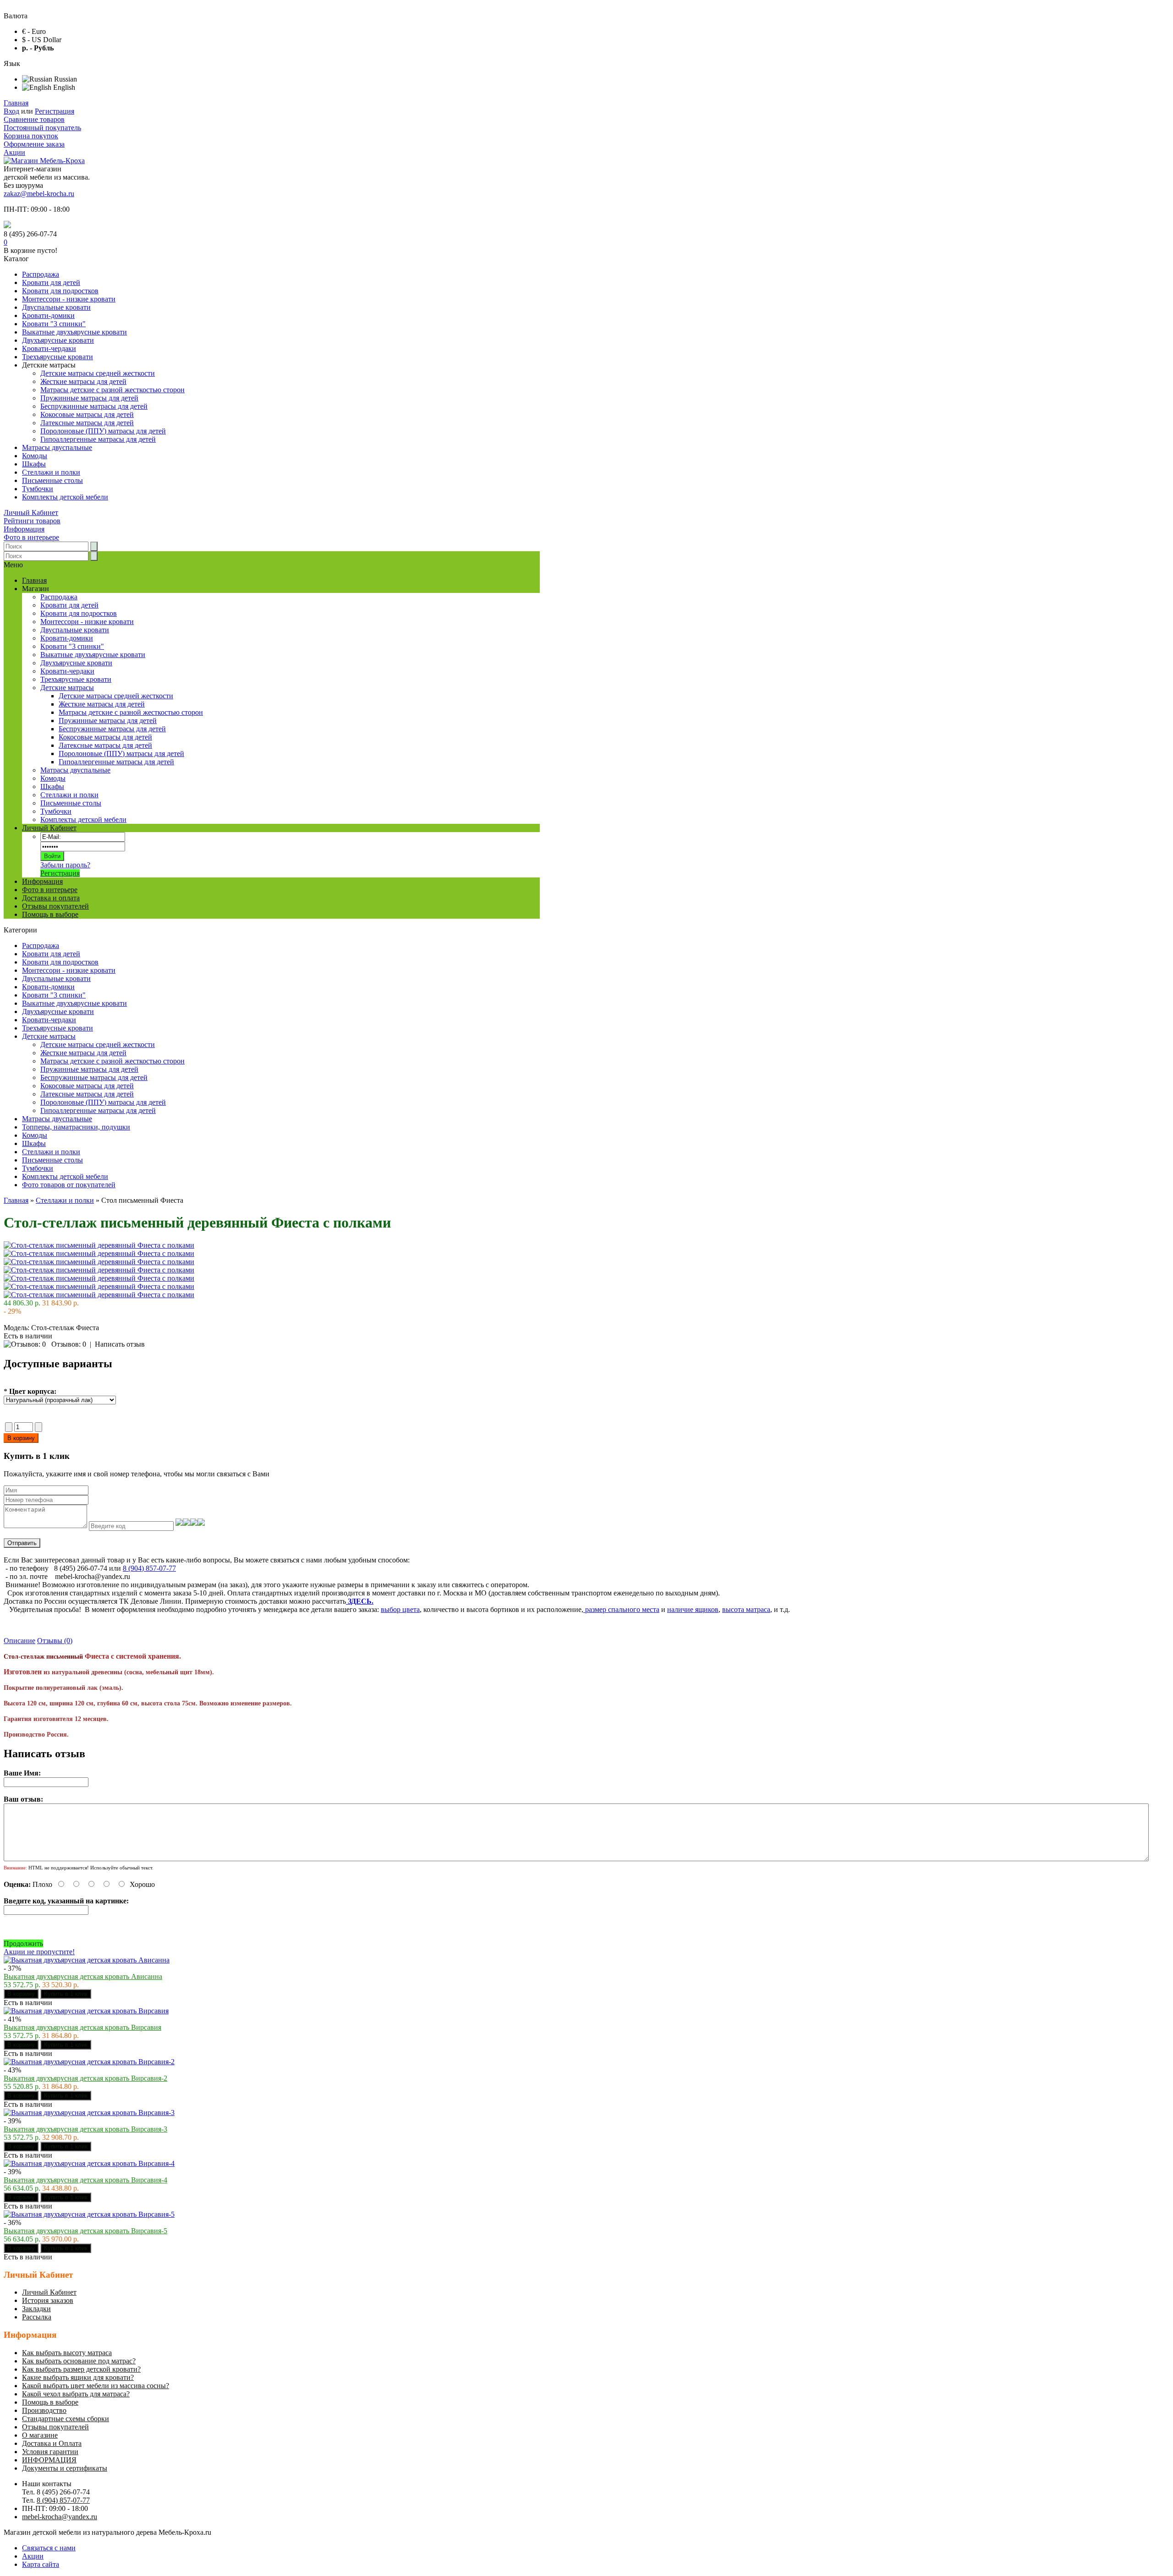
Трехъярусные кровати (58, 357)
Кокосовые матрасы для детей (87, 414)
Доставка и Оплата (52, 2443)
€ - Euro (34, 31)
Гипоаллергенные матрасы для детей (98, 439)
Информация (24, 529)
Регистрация (55, 111)
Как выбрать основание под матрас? (79, 2361)
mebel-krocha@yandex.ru (60, 2517)
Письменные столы (52, 480)
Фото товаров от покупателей (69, 1185)
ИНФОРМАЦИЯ (49, 2460)
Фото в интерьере (31, 537)
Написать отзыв (120, 1344)
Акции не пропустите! (39, 1952)
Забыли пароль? (65, 865)
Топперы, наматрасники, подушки (76, 1127)
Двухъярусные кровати (58, 340)
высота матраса (746, 1609)
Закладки (36, 2309)
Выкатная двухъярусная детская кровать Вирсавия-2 (85, 2078)
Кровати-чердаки (49, 348)
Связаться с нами (49, 2548)
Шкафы (34, 464)
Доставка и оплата (51, 898)
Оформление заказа (34, 144)
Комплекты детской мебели (65, 497)
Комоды (35, 456)
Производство (44, 2410)
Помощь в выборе (50, 914)
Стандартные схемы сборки (66, 2419)
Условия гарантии (50, 2452)
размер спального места (621, 1609)
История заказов (48, 2300)
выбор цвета (400, 1609)
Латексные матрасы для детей (87, 423)
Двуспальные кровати (56, 307)
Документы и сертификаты (65, 2468)
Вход (11, 111)
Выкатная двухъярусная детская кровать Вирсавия (82, 2027)
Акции (14, 152)
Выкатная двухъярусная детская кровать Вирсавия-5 (85, 2231)
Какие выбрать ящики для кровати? (78, 2377)
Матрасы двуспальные (57, 447)
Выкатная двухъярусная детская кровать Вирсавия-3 (85, 2129)
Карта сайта (41, 2564)
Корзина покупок (31, 136)
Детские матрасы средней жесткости (98, 373)
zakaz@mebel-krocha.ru (39, 194)
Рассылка (37, 2317)
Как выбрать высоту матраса (67, 2353)
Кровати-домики (48, 315)
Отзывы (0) (55, 1641)
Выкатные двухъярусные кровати (74, 332)
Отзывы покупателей (55, 906)
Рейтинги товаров (32, 521)
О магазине (40, 2435)
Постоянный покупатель (42, 128)
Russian (65, 79)
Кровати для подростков (60, 291)
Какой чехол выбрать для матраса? (76, 2394)
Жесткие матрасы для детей (83, 381)
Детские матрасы (49, 1036)
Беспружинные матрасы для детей (94, 406)
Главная (16, 103)
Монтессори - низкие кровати (69, 299)
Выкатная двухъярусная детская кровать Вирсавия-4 (85, 2180)
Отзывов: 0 (69, 1344)
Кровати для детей (51, 282)
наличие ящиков (693, 1609)
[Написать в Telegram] (7, 226)
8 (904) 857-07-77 (149, 1568)
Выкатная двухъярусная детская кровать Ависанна (83, 1976)
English (63, 87)
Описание (19, 1641)
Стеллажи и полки (51, 472)
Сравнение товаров (34, 119)
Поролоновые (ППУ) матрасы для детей (103, 431)
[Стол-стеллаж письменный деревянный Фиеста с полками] (99, 1245)
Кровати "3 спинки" (54, 324)
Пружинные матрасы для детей (89, 398)
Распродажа (41, 274)
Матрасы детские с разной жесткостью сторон (112, 390)
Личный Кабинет (31, 512)
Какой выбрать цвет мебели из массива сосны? (96, 2386)
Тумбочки (38, 489)
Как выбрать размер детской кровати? (81, 2369)
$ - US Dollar (42, 40)
